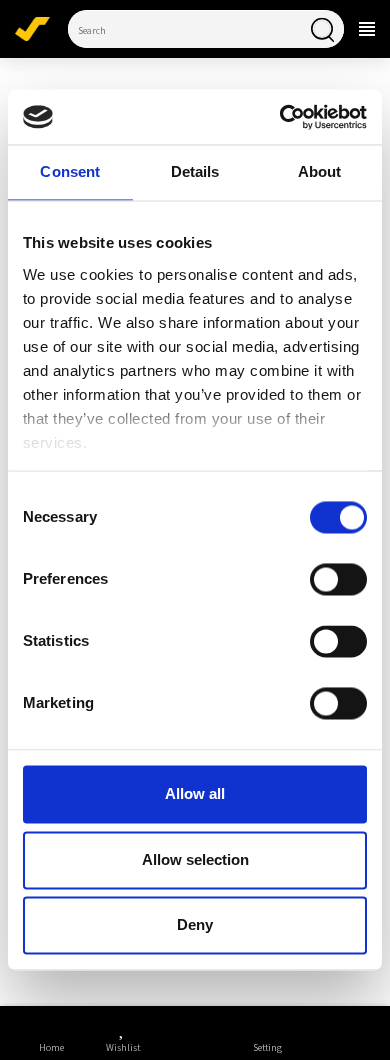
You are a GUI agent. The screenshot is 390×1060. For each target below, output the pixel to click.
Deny (195, 925)
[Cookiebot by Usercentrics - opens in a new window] (281, 116)
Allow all (195, 794)
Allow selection (195, 859)
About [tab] (320, 172)
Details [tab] (195, 172)
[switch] (338, 580)
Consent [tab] (70, 172)
